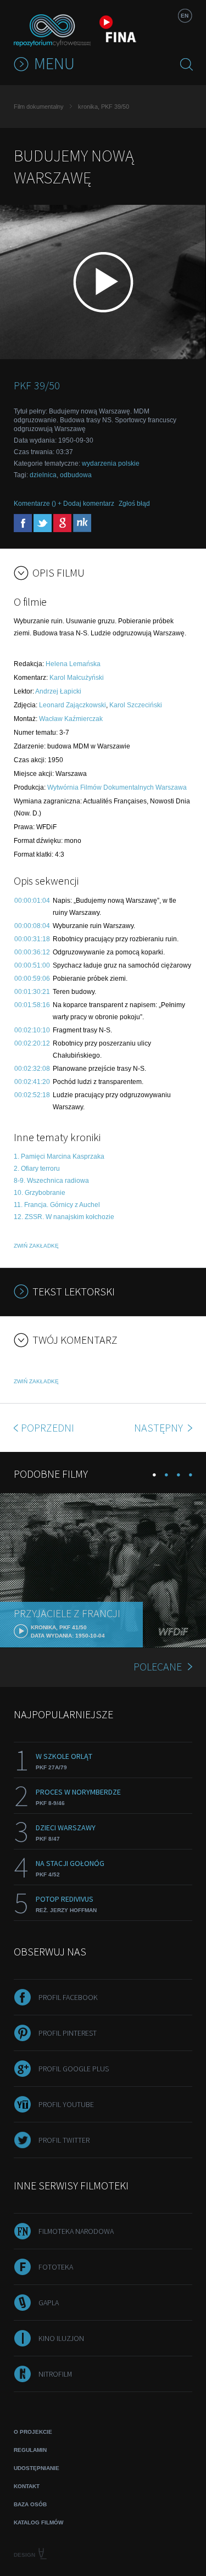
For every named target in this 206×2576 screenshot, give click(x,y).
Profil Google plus (74, 2069)
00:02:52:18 (32, 1095)
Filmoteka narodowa (76, 2231)
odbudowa (76, 475)
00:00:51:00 (32, 965)
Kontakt (27, 2486)
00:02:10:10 (32, 1030)
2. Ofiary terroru (37, 1169)
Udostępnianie (37, 2468)
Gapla (49, 2303)
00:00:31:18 (32, 939)
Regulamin (30, 2450)
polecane (158, 1666)
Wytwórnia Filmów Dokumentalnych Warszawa (117, 787)
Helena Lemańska (73, 664)
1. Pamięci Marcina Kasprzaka (59, 1156)
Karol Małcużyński (77, 678)
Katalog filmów (38, 2522)
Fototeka (56, 2267)
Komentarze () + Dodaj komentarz (64, 504)
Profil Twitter (64, 2140)
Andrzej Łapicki (58, 691)
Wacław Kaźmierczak (71, 719)
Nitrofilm (55, 2374)
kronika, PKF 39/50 (104, 107)
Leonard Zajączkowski (73, 705)
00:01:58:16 (32, 1005)
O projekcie (33, 2432)
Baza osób (30, 2504)
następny (160, 1427)
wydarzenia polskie (111, 463)
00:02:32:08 (32, 1069)
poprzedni (48, 1427)
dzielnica (43, 475)
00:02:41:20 (32, 1082)
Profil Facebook (68, 1997)
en (185, 16)
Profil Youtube (66, 2104)
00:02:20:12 (32, 1043)
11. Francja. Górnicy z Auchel (57, 1205)
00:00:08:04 (32, 926)
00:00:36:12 (32, 952)
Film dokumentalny (39, 107)
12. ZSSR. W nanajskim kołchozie (64, 1217)
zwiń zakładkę (36, 1246)
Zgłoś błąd (134, 504)
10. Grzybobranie (40, 1193)
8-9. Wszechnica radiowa (51, 1181)
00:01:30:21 (32, 992)
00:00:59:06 (32, 979)
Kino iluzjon (61, 2338)
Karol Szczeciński (136, 705)
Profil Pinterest (68, 2033)
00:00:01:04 (32, 901)
